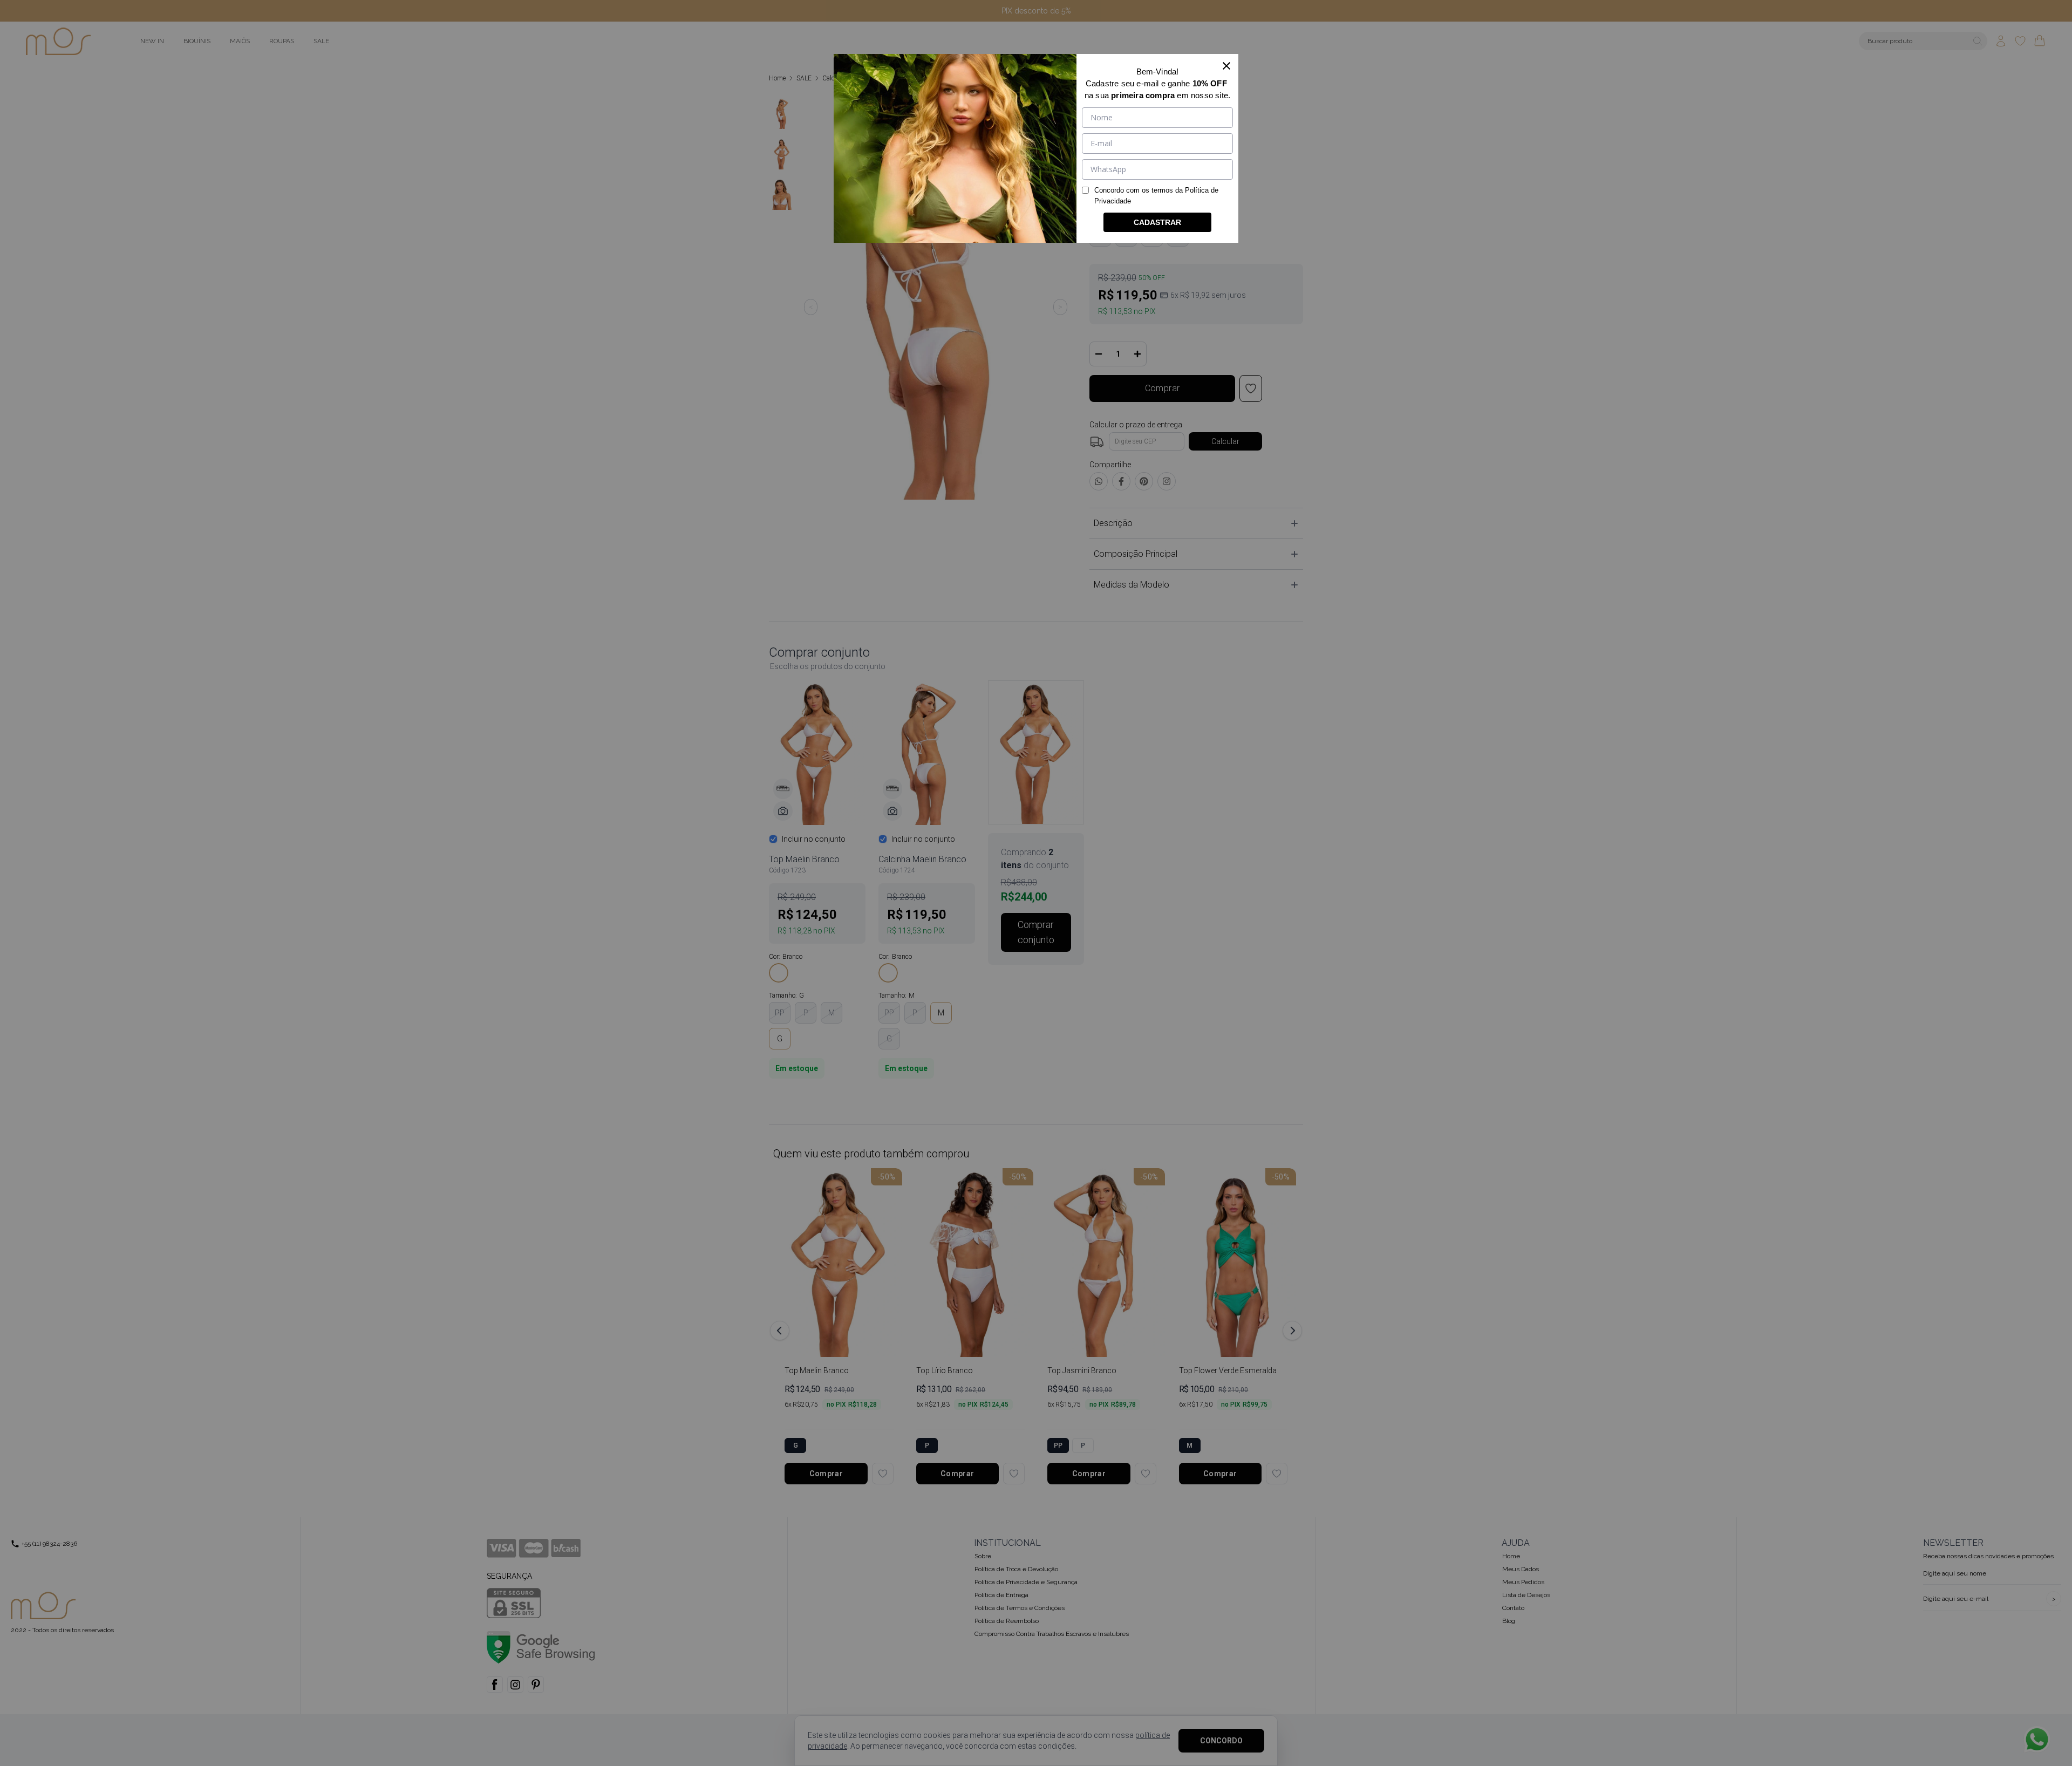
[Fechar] (1226, 66)
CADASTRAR (1157, 222)
